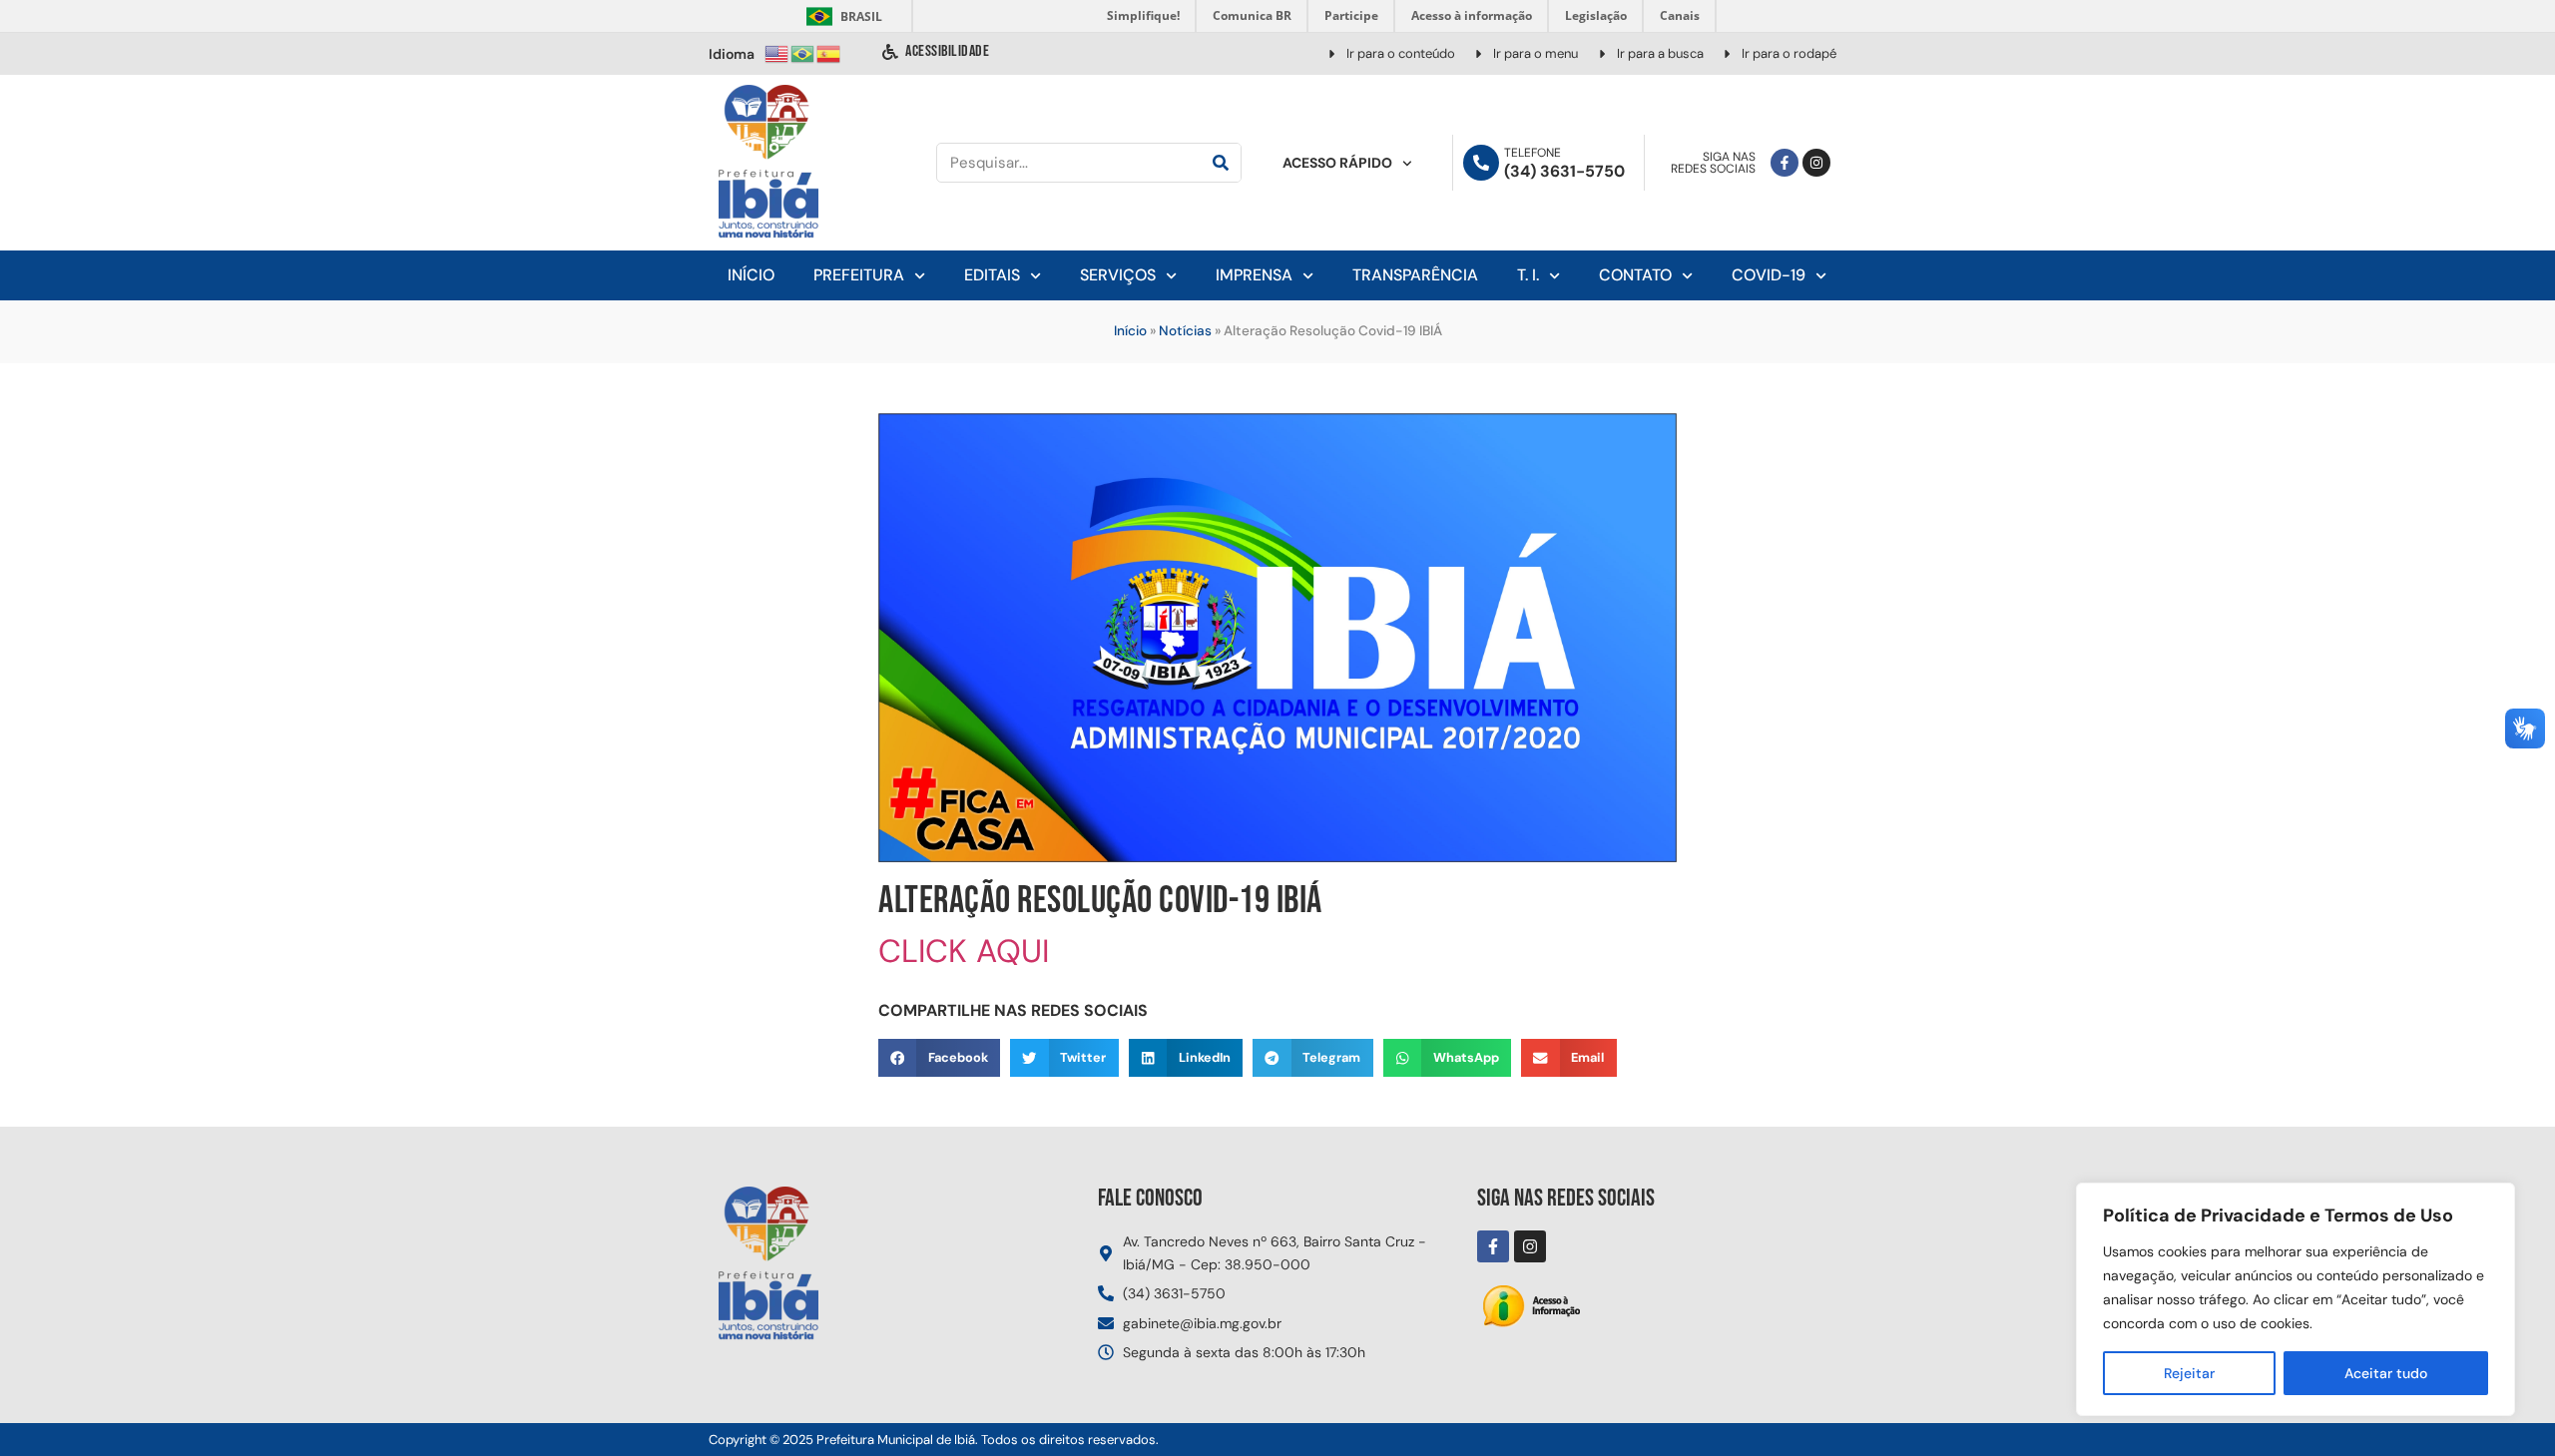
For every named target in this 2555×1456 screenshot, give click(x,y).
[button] (939, 1058)
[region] (2296, 1299)
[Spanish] (829, 52)
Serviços (1118, 275)
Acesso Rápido (1337, 163)
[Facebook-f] (1785, 163)
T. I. (1528, 275)
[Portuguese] (803, 52)
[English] (777, 52)
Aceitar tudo (2386, 1373)
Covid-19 (1769, 275)
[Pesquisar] (1221, 163)
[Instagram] (1816, 163)
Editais (992, 275)
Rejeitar (2189, 1373)
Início (751, 275)
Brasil (841, 16)
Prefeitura (859, 275)
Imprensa (1254, 275)
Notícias (1185, 331)
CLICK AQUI (964, 951)
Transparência (1415, 275)
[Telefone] (1481, 163)
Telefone (1533, 153)
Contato (1635, 275)
